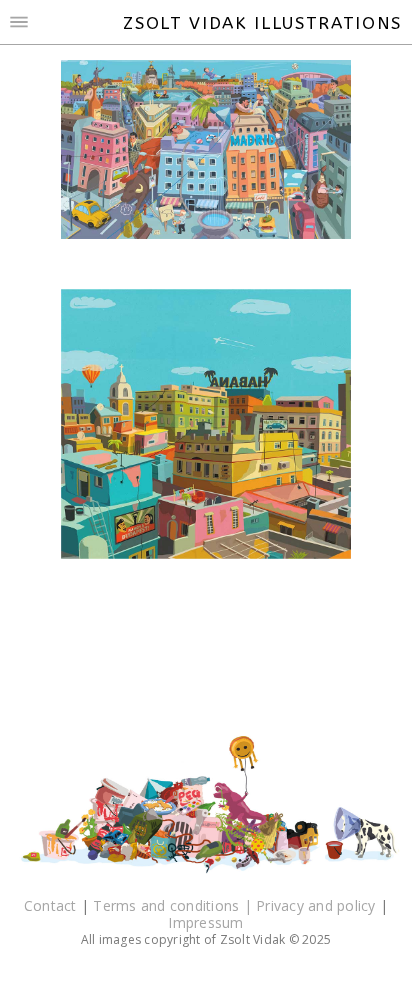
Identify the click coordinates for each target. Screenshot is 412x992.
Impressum (205, 922)
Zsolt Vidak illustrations (262, 23)
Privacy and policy (318, 905)
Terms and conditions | (174, 905)
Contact (52, 905)
